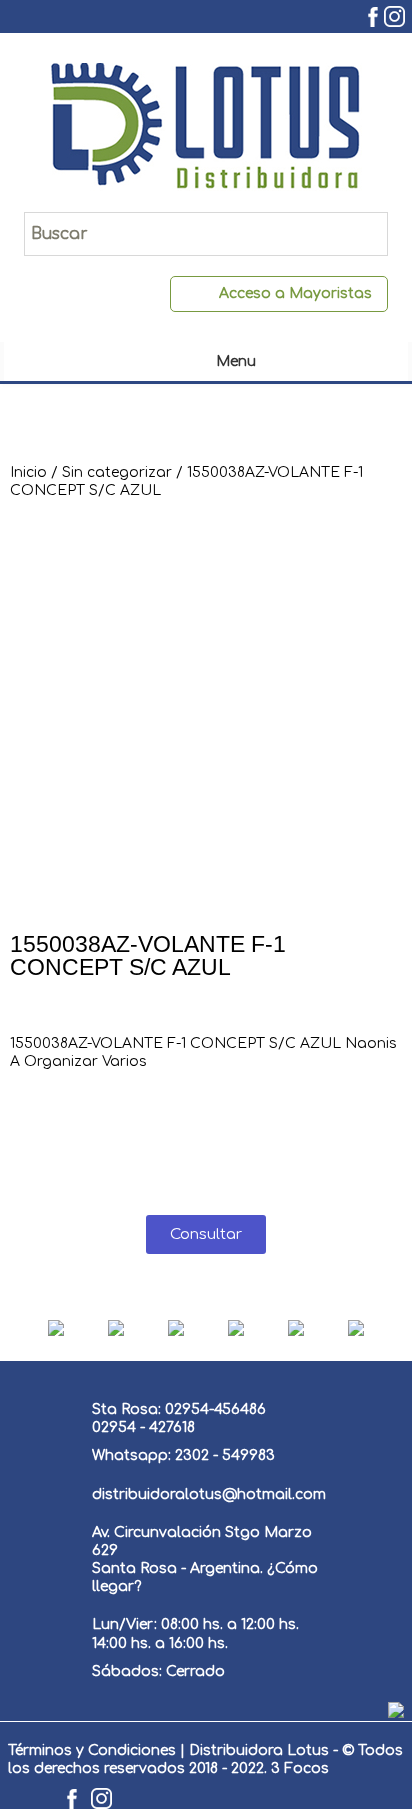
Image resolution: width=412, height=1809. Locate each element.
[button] (206, 1234)
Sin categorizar (117, 472)
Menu (236, 361)
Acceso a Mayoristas (295, 293)
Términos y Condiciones (92, 1750)
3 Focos (300, 1768)
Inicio (28, 472)
